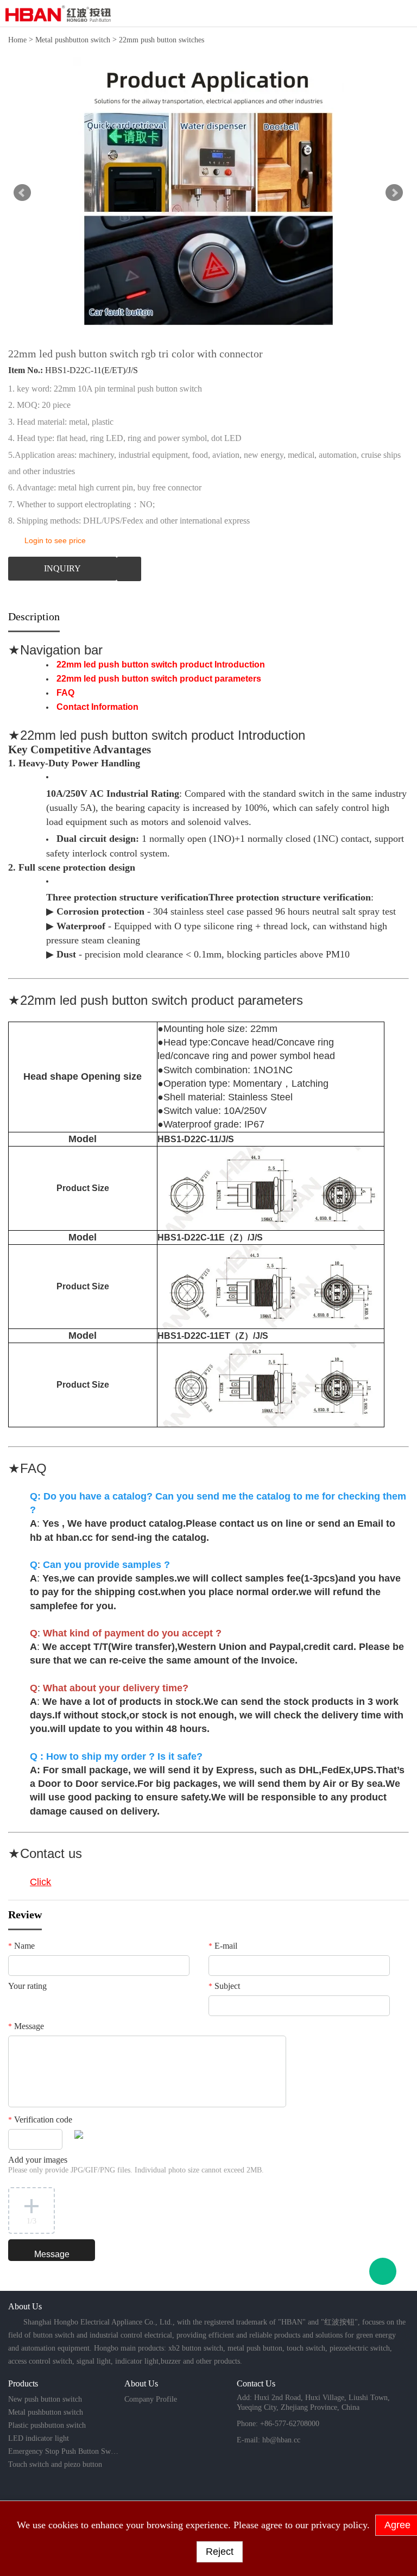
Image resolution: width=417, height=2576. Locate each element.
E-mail (223, 1946)
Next (394, 193)
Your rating (27, 1986)
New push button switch (45, 2399)
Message (26, 2026)
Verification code (40, 2120)
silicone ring (228, 926)
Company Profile (151, 2399)
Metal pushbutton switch (73, 40)
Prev (22, 193)
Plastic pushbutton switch (47, 2425)
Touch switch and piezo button (55, 2464)
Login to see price (55, 540)
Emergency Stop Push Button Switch (64, 2451)
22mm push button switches (162, 40)
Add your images (136, 2165)
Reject (220, 2552)
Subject (224, 1986)
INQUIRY (62, 568)
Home (17, 40)
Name (21, 1946)
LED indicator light (39, 2438)
